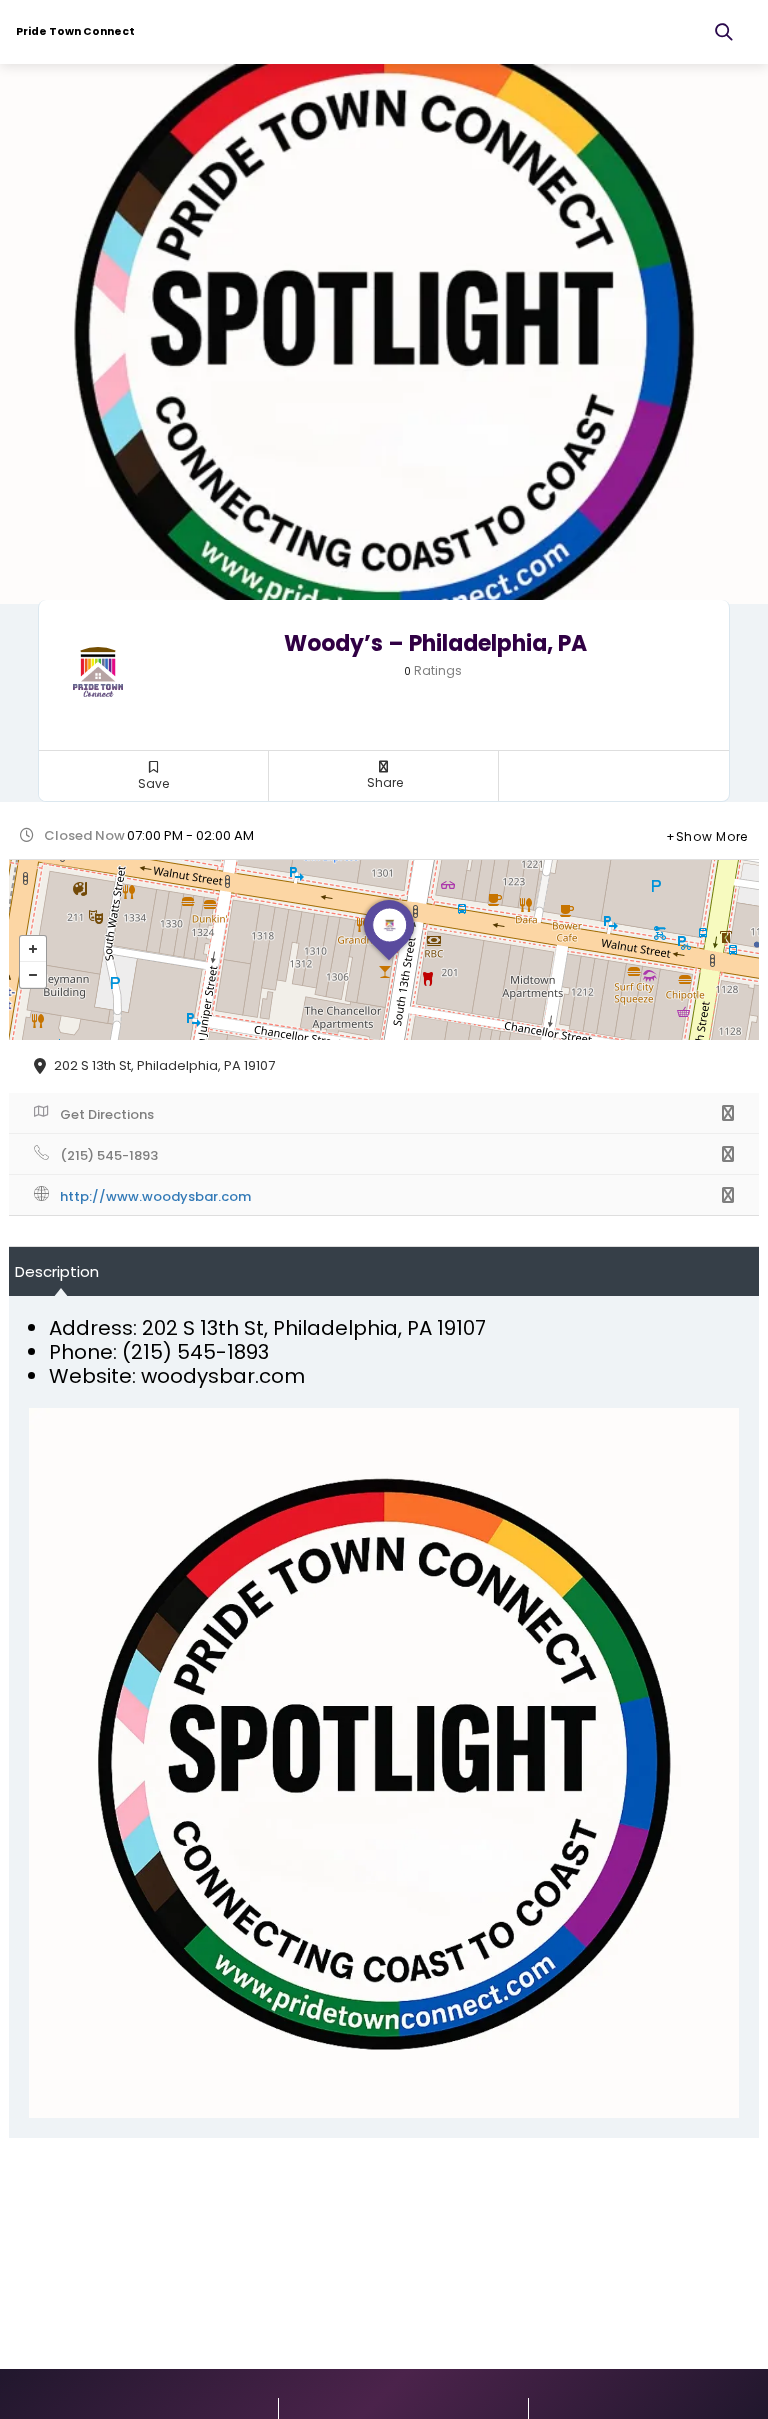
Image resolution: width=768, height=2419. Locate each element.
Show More (712, 836)
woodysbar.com (223, 1376)
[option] (384, 334)
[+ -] (384, 950)
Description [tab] (57, 1271)
